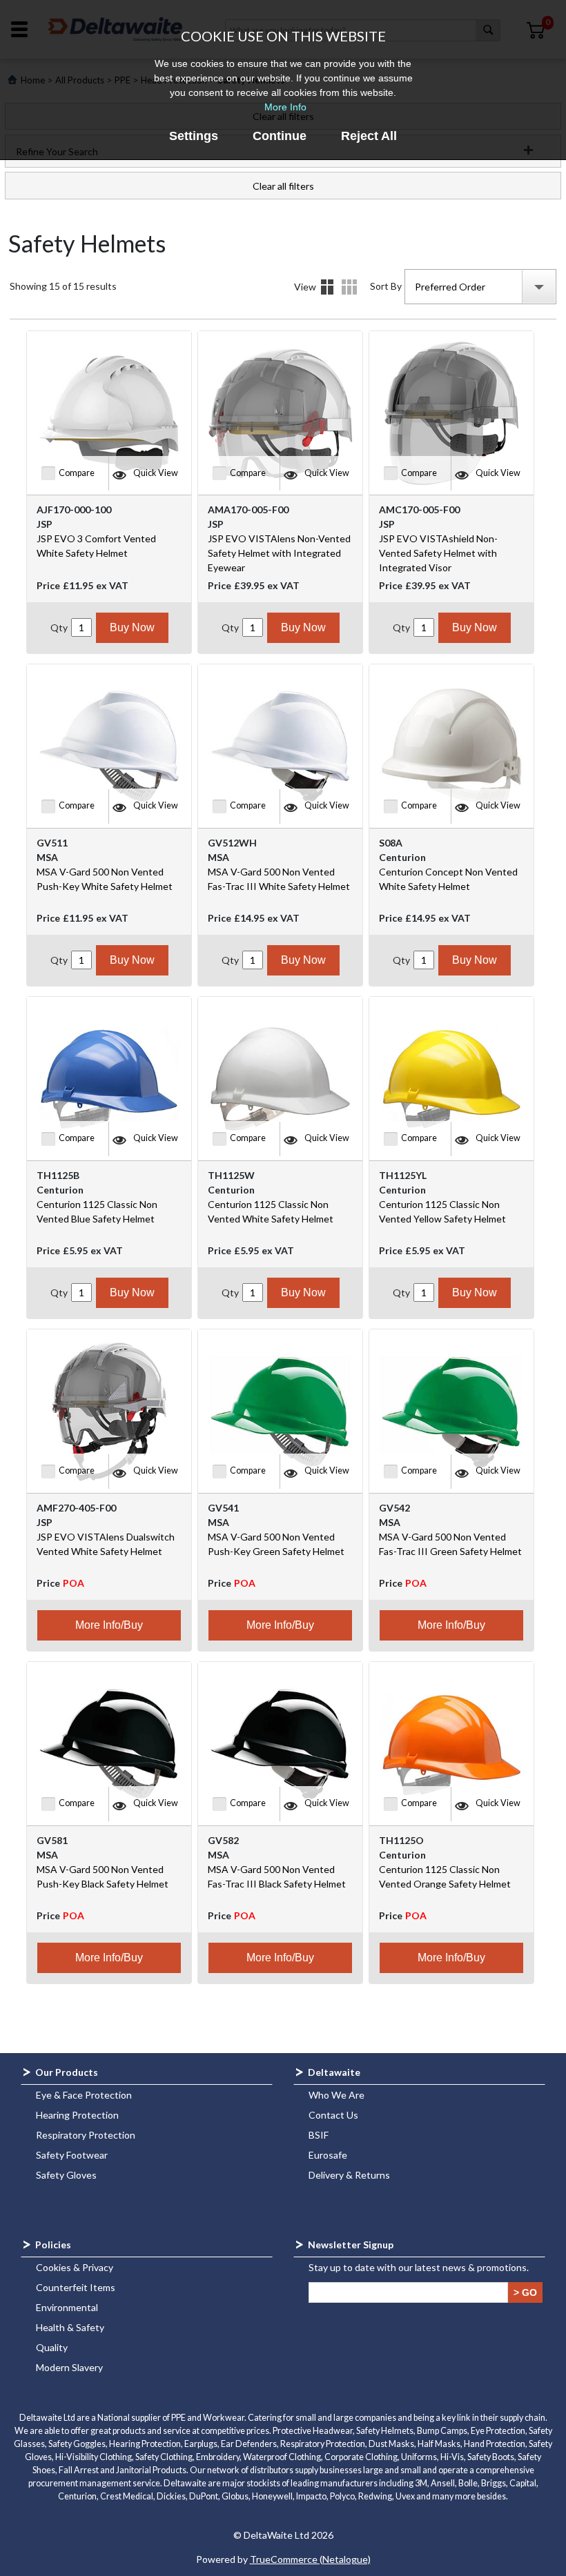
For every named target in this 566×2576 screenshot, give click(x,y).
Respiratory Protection (86, 2135)
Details (349, 287)
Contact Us (333, 2115)
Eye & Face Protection (84, 2095)
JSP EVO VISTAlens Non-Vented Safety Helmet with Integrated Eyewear (279, 553)
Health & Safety (70, 2327)
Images (327, 287)
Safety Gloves (66, 2175)
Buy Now (132, 627)
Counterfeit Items (76, 2287)
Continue (280, 136)
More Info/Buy (109, 1625)
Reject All (369, 136)
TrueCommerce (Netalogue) (310, 2559)
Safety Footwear (72, 2155)
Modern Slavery (69, 2367)
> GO (525, 2292)
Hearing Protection (77, 2115)
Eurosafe (328, 2155)
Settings (194, 136)
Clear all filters (283, 186)
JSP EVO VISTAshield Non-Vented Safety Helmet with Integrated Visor (438, 553)
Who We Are (336, 2095)
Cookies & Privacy (75, 2267)
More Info (285, 107)
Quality (52, 2347)
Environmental (67, 2307)
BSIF (319, 2135)
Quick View (156, 473)
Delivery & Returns (349, 2175)
